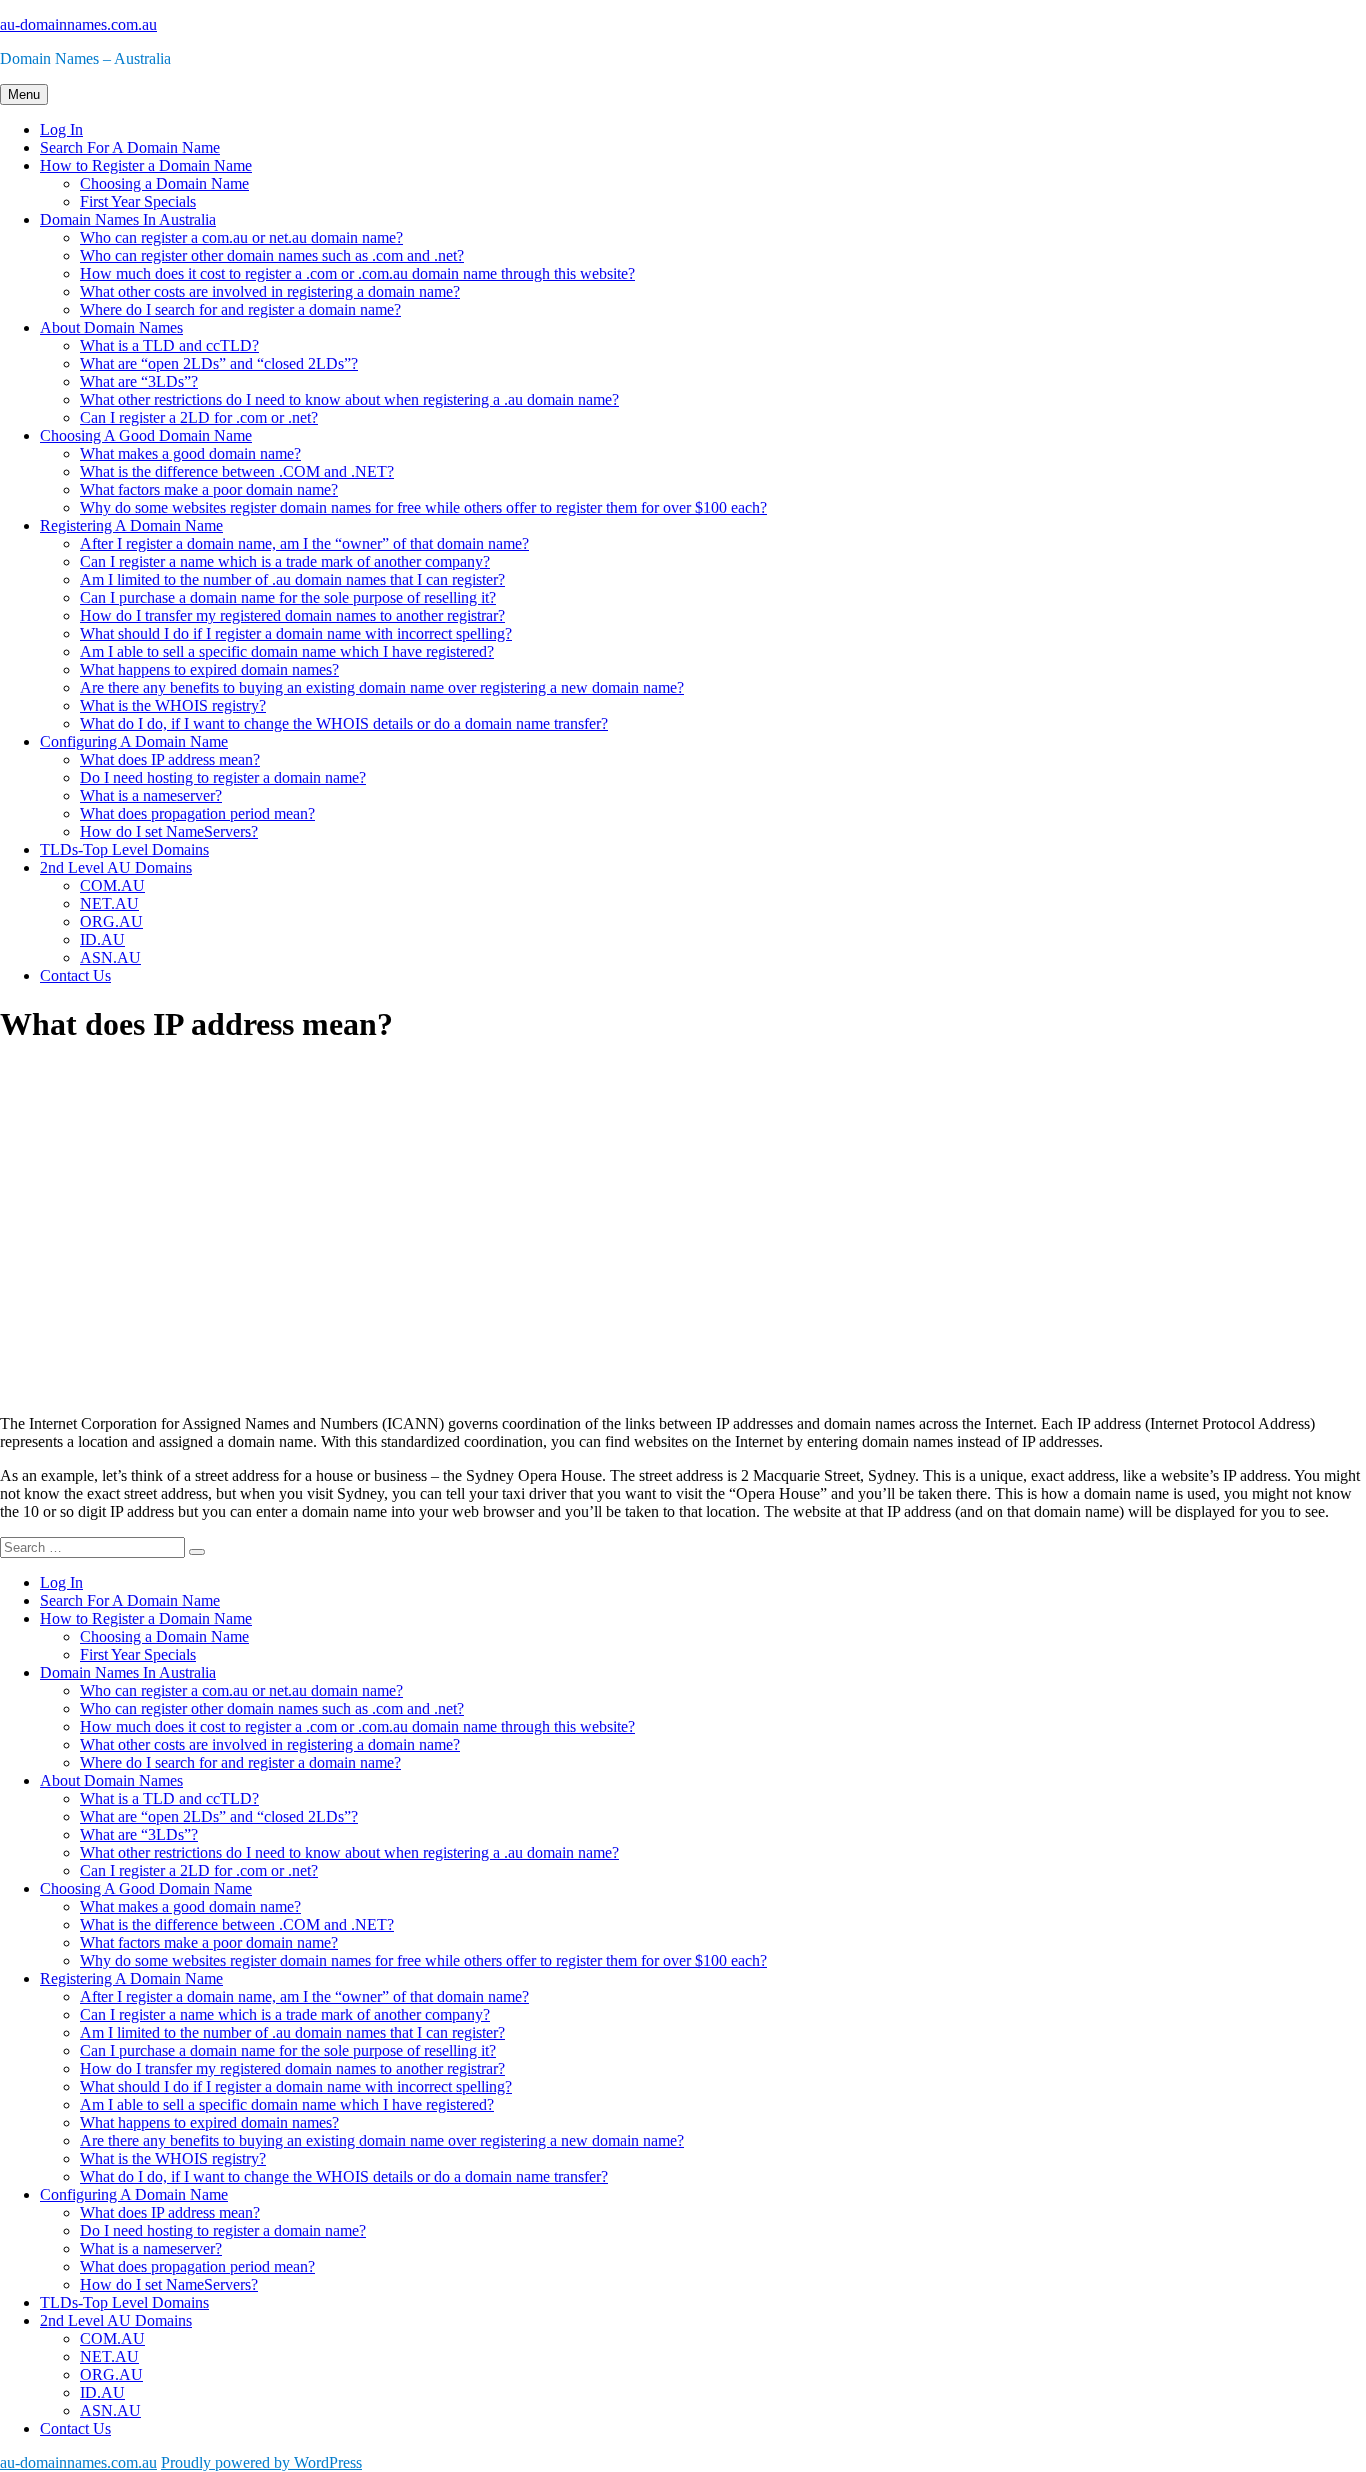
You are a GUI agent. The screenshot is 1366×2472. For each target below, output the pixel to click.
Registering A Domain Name (131, 525)
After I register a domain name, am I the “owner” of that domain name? (304, 543)
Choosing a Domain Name (164, 183)
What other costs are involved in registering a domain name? (270, 291)
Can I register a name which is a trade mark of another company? (285, 561)
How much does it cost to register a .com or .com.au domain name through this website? (357, 273)
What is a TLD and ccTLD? (169, 345)
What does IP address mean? (170, 759)
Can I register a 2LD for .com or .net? (199, 417)
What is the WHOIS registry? (173, 705)
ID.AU (102, 939)
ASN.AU (110, 957)
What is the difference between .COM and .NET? (237, 471)
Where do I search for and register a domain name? (240, 309)
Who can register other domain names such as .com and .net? (272, 255)
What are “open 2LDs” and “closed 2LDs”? (219, 363)
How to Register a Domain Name (146, 165)
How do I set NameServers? (169, 831)
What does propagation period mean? (197, 813)
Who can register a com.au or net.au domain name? (241, 237)
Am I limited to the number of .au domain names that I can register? (292, 579)
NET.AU (109, 903)
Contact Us (75, 975)
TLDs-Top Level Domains (124, 849)
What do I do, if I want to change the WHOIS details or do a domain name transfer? (344, 723)
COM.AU (112, 885)
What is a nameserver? (151, 795)
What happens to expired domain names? (209, 669)
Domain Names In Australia (128, 219)
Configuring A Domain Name (134, 741)
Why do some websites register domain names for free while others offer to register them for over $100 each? (423, 507)
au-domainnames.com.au (78, 24)
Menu (24, 94)
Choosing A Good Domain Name (146, 435)
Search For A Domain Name (130, 147)
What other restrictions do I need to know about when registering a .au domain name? (349, 399)
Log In (61, 129)
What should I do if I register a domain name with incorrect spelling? (296, 633)
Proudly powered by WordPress (261, 2462)
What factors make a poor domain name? (209, 489)
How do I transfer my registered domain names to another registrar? (292, 615)
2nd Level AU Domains (116, 867)
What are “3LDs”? (139, 381)
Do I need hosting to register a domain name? (223, 777)
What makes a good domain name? (190, 453)
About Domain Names (111, 327)
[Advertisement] (600, 1241)
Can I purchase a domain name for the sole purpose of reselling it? (288, 597)
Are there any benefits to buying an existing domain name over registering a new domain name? (382, 687)
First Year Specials (138, 201)
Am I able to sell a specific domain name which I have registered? (287, 651)
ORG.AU (111, 921)
